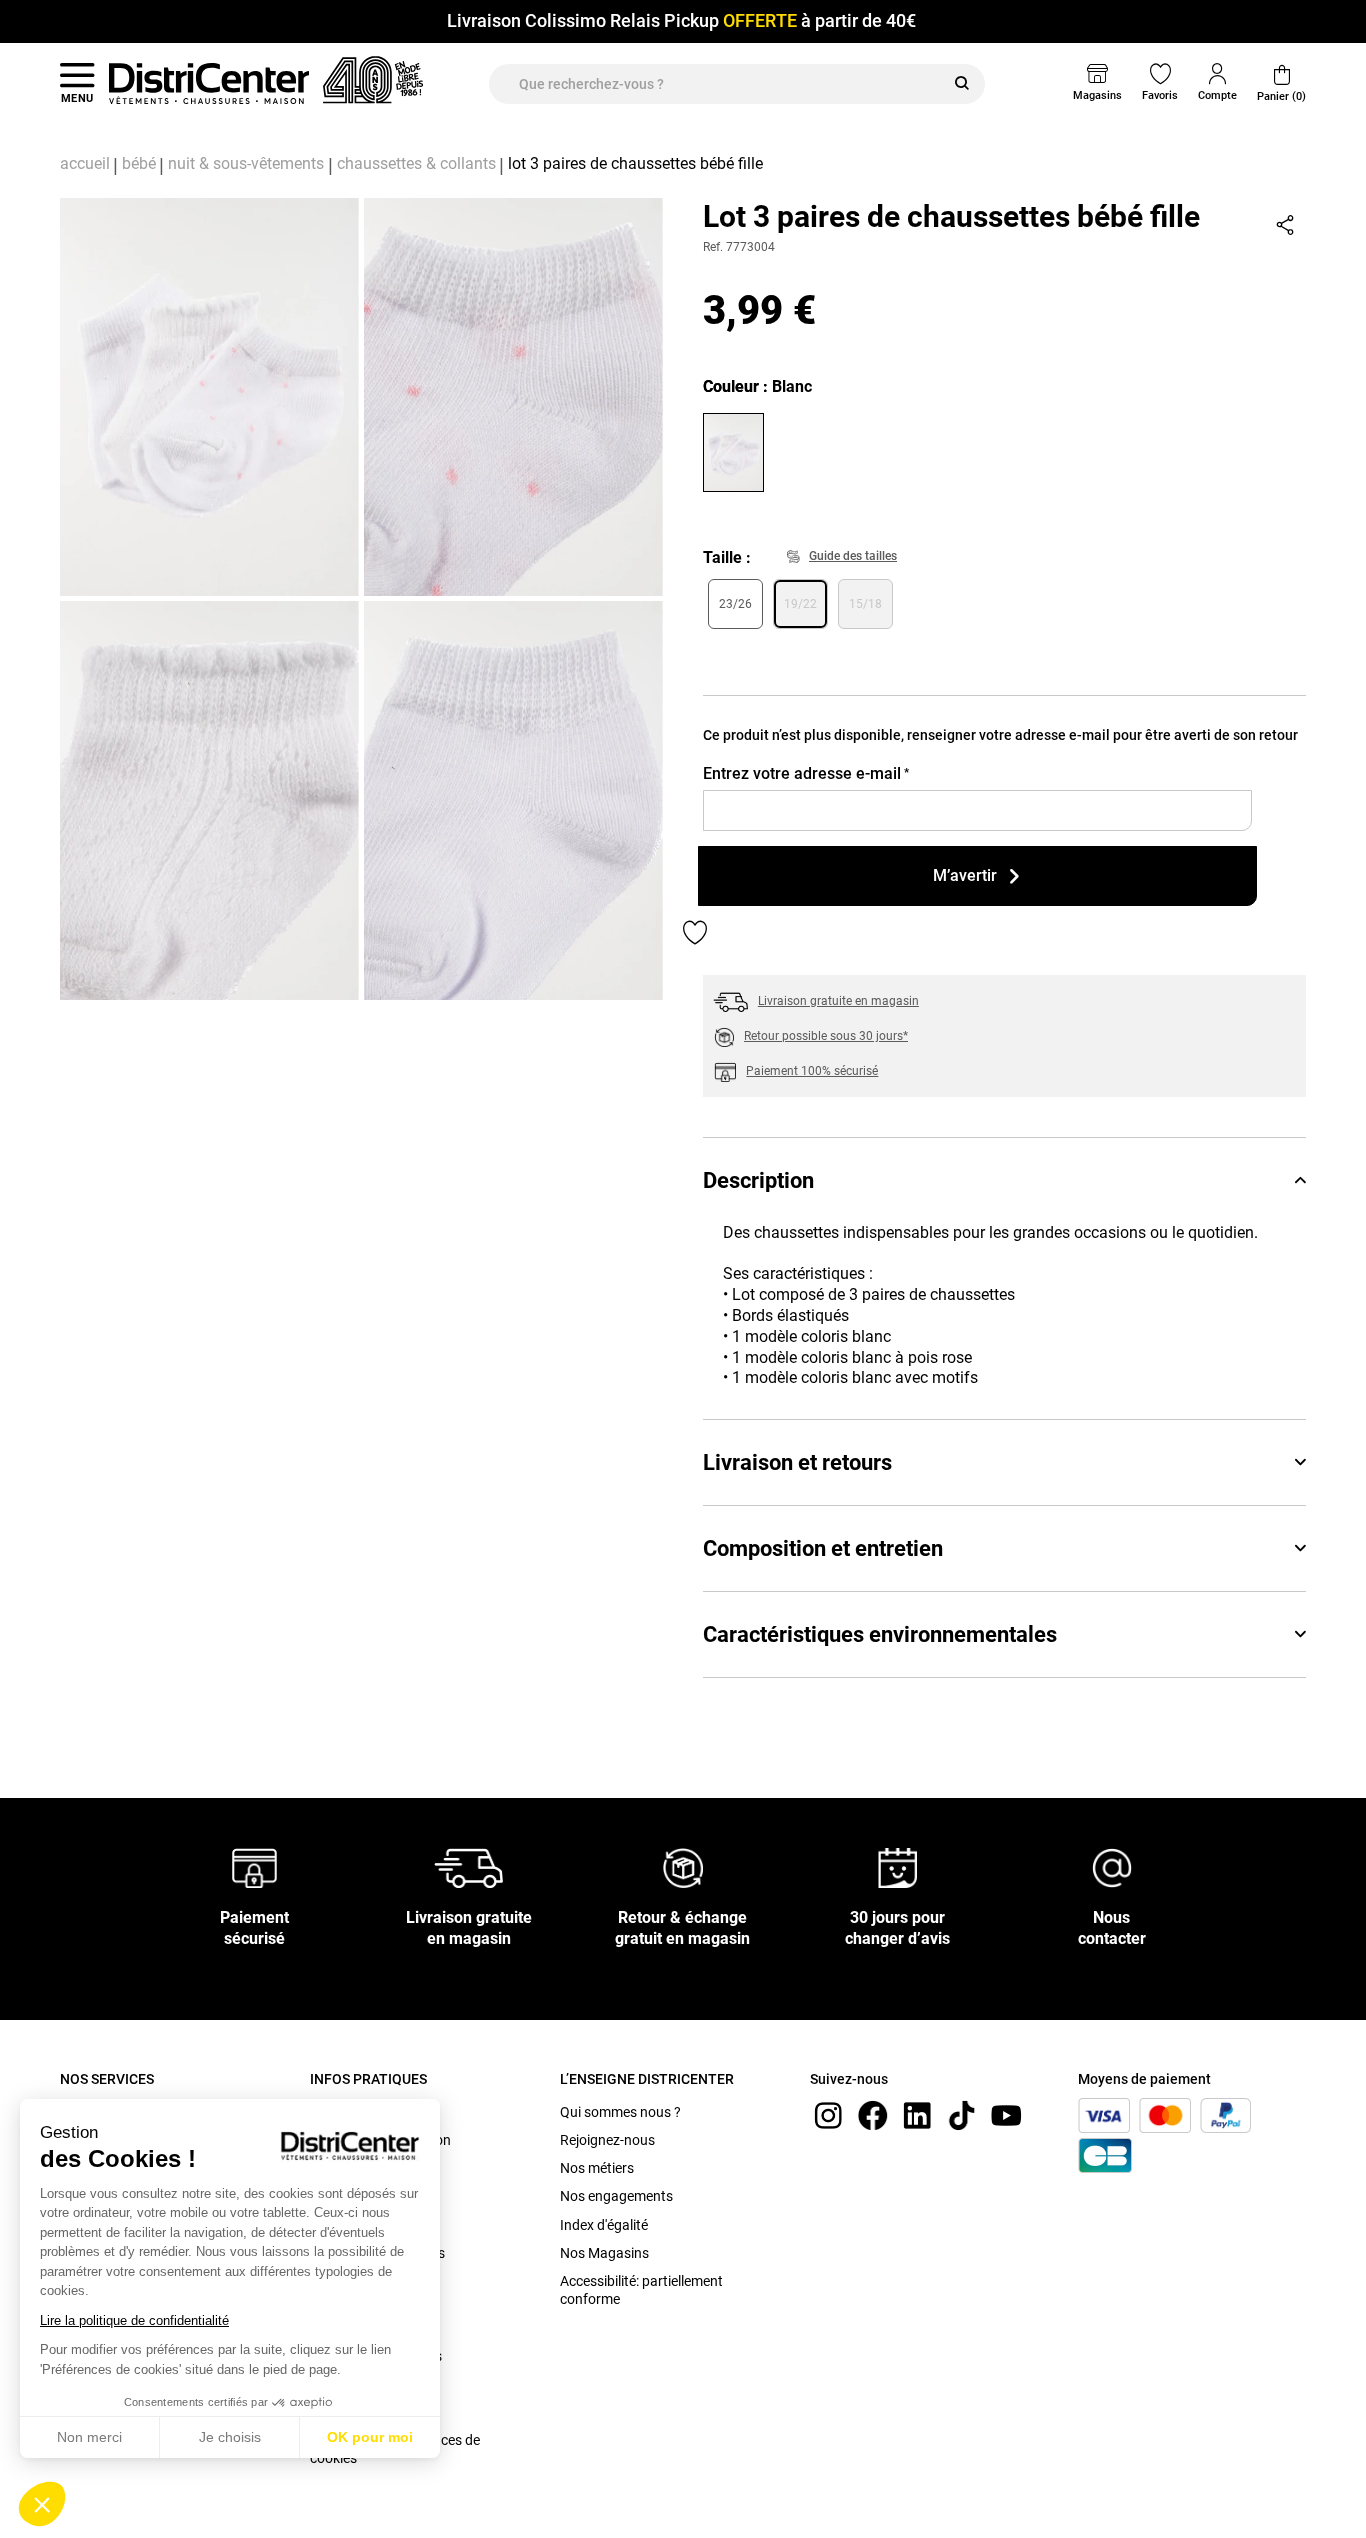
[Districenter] (209, 83)
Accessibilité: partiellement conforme (641, 2290)
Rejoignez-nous (607, 2140)
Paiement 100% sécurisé (812, 1071)
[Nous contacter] (1112, 1866)
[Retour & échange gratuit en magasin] (683, 1866)
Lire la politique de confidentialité (134, 2320)
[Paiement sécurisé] (254, 1866)
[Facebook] (873, 2114)
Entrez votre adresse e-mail (806, 773)
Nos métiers (597, 2168)
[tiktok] (962, 2114)
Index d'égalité (604, 2225)
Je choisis (230, 2437)
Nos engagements (616, 2196)
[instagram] (828, 2114)
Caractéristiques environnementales (880, 1634)
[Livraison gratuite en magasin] (469, 1866)
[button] (42, 2504)
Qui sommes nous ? (620, 2112)
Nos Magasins (604, 2253)
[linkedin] (917, 2114)
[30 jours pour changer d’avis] (898, 1866)
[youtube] (1006, 2114)
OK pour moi (370, 2437)
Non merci (89, 2437)
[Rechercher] (962, 84)
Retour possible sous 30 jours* (826, 1036)
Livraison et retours (797, 1462)
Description (758, 1180)
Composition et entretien (823, 1548)
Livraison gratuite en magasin (838, 1001)
